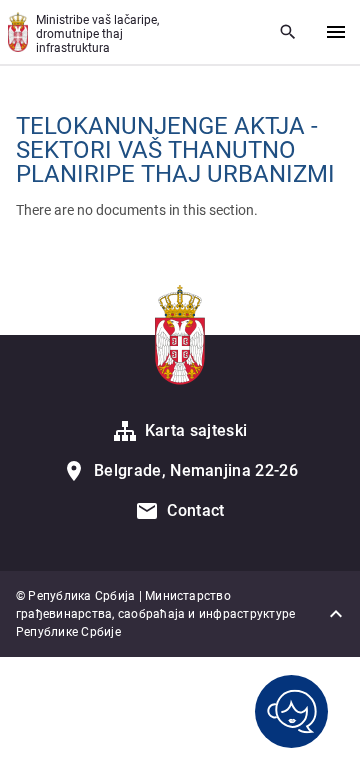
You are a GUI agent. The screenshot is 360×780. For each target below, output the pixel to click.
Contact (195, 510)
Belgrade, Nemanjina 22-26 (196, 470)
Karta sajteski (196, 430)
